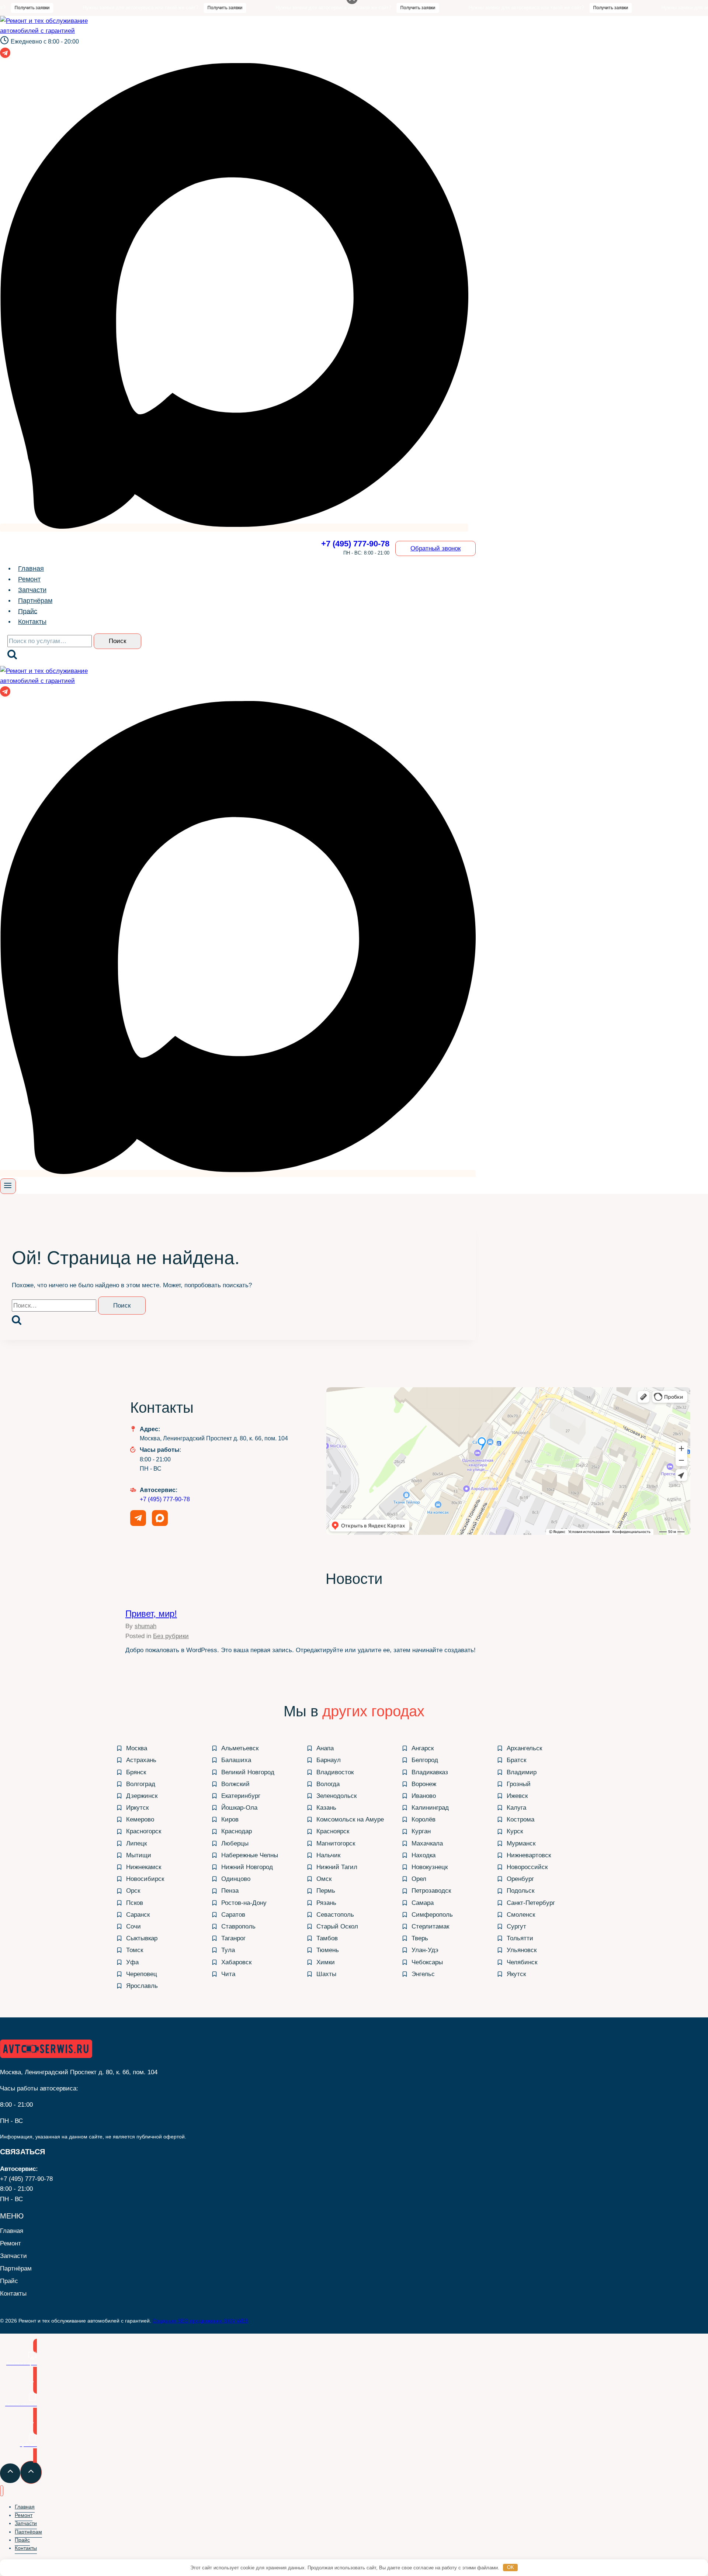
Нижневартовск (529, 1855)
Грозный (519, 1784)
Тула (228, 1950)
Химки (326, 1962)
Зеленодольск (336, 1796)
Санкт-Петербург (531, 1903)
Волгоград (141, 1784)
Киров (230, 1819)
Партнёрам (35, 601)
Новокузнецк (430, 1867)
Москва (137, 1748)
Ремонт (29, 579)
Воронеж (424, 1784)
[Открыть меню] (8, 1186)
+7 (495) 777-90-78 (165, 1499)
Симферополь (432, 1915)
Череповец (142, 1974)
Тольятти (520, 1938)
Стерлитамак (430, 1926)
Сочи (133, 1926)
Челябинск (522, 1962)
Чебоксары (427, 1962)
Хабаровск (236, 1962)
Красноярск (333, 1831)
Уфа (132, 1962)
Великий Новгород (248, 1772)
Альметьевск (240, 1748)
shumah (145, 1626)
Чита (228, 1974)
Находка (424, 1855)
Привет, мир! (151, 1614)
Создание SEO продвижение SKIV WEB (200, 2321)
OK (511, 2567)
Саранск (138, 1915)
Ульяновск (522, 1950)
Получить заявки (174, 8)
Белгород (425, 1760)
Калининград (430, 1808)
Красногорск (144, 1831)
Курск (515, 1831)
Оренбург (520, 1879)
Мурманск (521, 1843)
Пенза (230, 1891)
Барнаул (329, 1760)
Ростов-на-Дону (244, 1903)
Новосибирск (145, 1879)
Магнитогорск (336, 1843)
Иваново (424, 1796)
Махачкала (427, 1843)
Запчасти (32, 590)
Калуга (516, 1808)
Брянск (136, 1772)
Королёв (424, 1819)
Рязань (326, 1903)
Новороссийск (527, 1867)
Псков (135, 1903)
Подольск (520, 1891)
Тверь (420, 1938)
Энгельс (423, 1974)
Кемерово (140, 1819)
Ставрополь (238, 1926)
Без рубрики (171, 1636)
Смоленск (521, 1915)
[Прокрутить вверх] (10, 2473)
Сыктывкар (142, 1938)
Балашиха (236, 1760)
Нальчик (328, 1855)
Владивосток (335, 1772)
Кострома (520, 1819)
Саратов (233, 1915)
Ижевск (517, 1796)
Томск (135, 1950)
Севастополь (335, 1915)
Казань (326, 1808)
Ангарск (423, 1748)
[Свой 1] (234, 528)
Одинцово (236, 1879)
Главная (31, 569)
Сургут (516, 1926)
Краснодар (237, 1831)
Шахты (326, 1974)
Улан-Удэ (425, 1950)
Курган (421, 1831)
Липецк (136, 1843)
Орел (419, 1879)
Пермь (326, 1891)
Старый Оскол (337, 1926)
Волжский (235, 1784)
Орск (133, 1891)
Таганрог (233, 1938)
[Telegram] (5, 55)
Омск (324, 1879)
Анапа (325, 1748)
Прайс (28, 611)
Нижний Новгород (247, 1867)
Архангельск (524, 1748)
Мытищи (139, 1855)
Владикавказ (430, 1772)
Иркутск (137, 1808)
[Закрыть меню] (2, 2491)
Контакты (32, 622)
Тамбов (327, 1938)
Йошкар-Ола (239, 1808)
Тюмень (328, 1950)
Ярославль (142, 1986)
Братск (516, 1760)
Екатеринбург (241, 1796)
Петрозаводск (431, 1891)
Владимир (522, 1772)
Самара (423, 1903)
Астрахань (141, 1760)
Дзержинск (142, 1796)
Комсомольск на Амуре (350, 1819)
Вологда (328, 1784)
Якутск (516, 1974)
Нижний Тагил (337, 1867)
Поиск (117, 641)
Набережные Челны (250, 1855)
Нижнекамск (144, 1867)
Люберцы (235, 1843)
